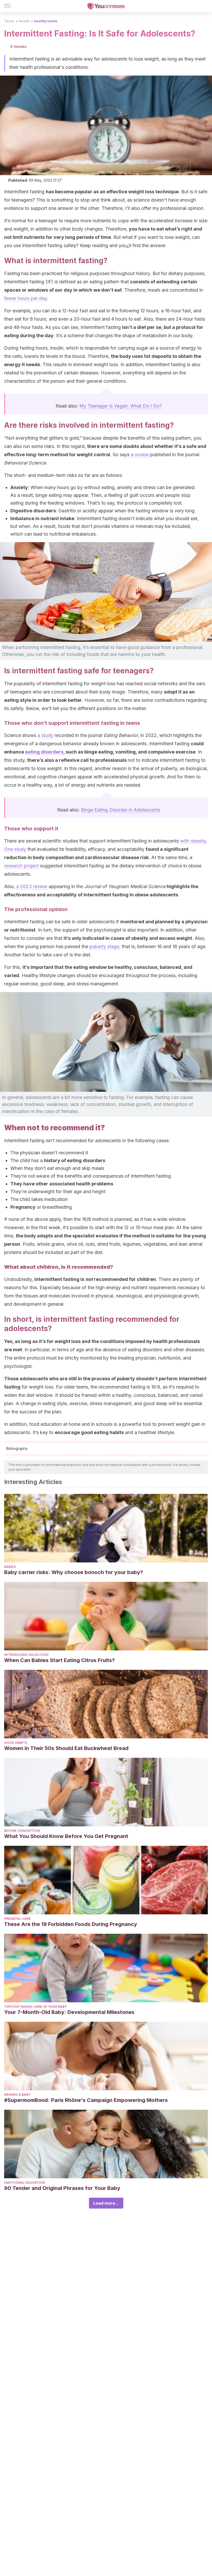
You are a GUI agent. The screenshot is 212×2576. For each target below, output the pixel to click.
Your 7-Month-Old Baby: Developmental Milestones (69, 2012)
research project (21, 866)
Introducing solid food (26, 1655)
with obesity (193, 841)
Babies (10, 1567)
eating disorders (44, 752)
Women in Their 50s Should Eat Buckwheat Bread (66, 1748)
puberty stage (104, 946)
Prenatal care (17, 1919)
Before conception (22, 1831)
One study (15, 849)
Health (24, 21)
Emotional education (25, 2183)
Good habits (16, 1743)
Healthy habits (46, 21)
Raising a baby (17, 2095)
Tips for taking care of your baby (35, 2007)
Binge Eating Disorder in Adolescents (121, 810)
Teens (9, 21)
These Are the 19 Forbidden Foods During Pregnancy (71, 1924)
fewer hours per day (25, 298)
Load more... (106, 2203)
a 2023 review (32, 886)
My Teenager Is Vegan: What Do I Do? (121, 406)
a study (45, 735)
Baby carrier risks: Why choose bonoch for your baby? (74, 1572)
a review (140, 455)
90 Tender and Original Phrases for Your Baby (62, 2188)
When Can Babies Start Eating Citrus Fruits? (59, 1660)
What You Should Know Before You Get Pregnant (66, 1836)
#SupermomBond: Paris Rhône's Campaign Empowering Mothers (86, 2100)
